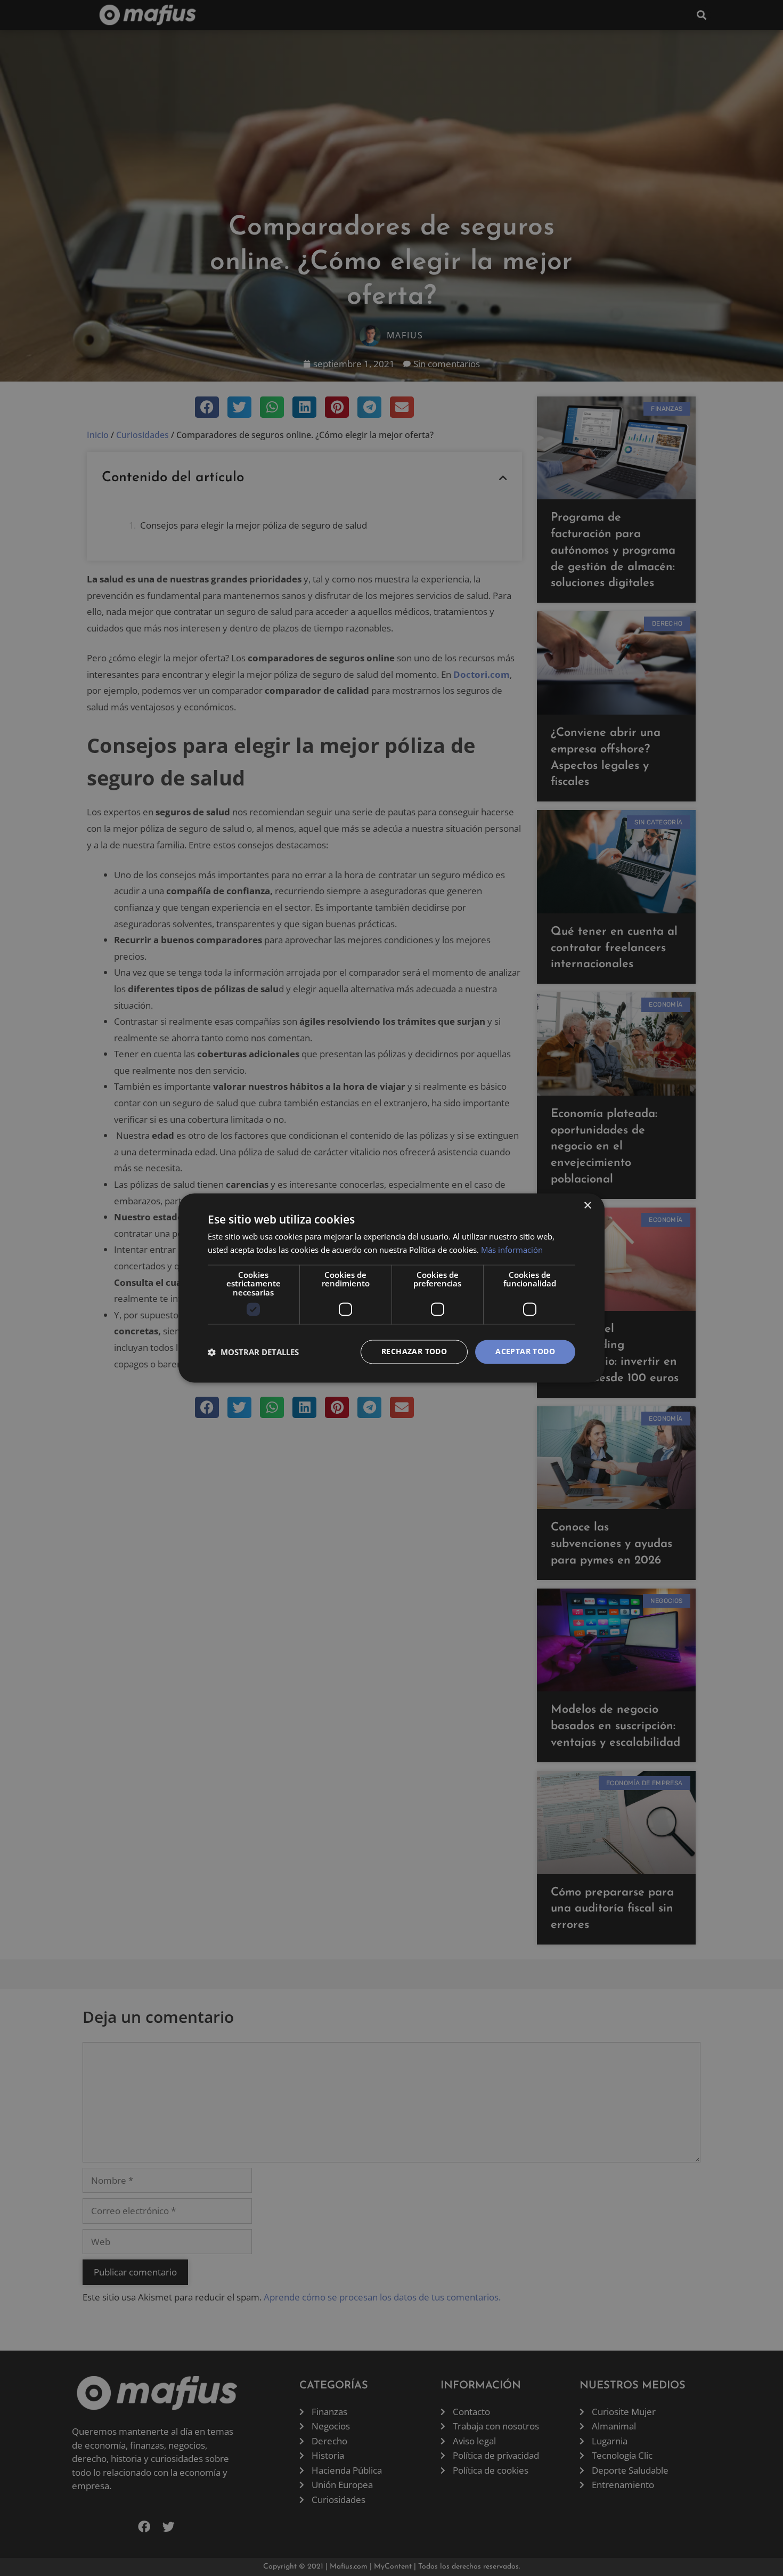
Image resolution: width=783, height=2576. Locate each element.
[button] (253, 1352)
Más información (512, 1250)
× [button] (587, 1206)
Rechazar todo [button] (414, 1352)
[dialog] (391, 1288)
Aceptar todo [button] (525, 1352)
